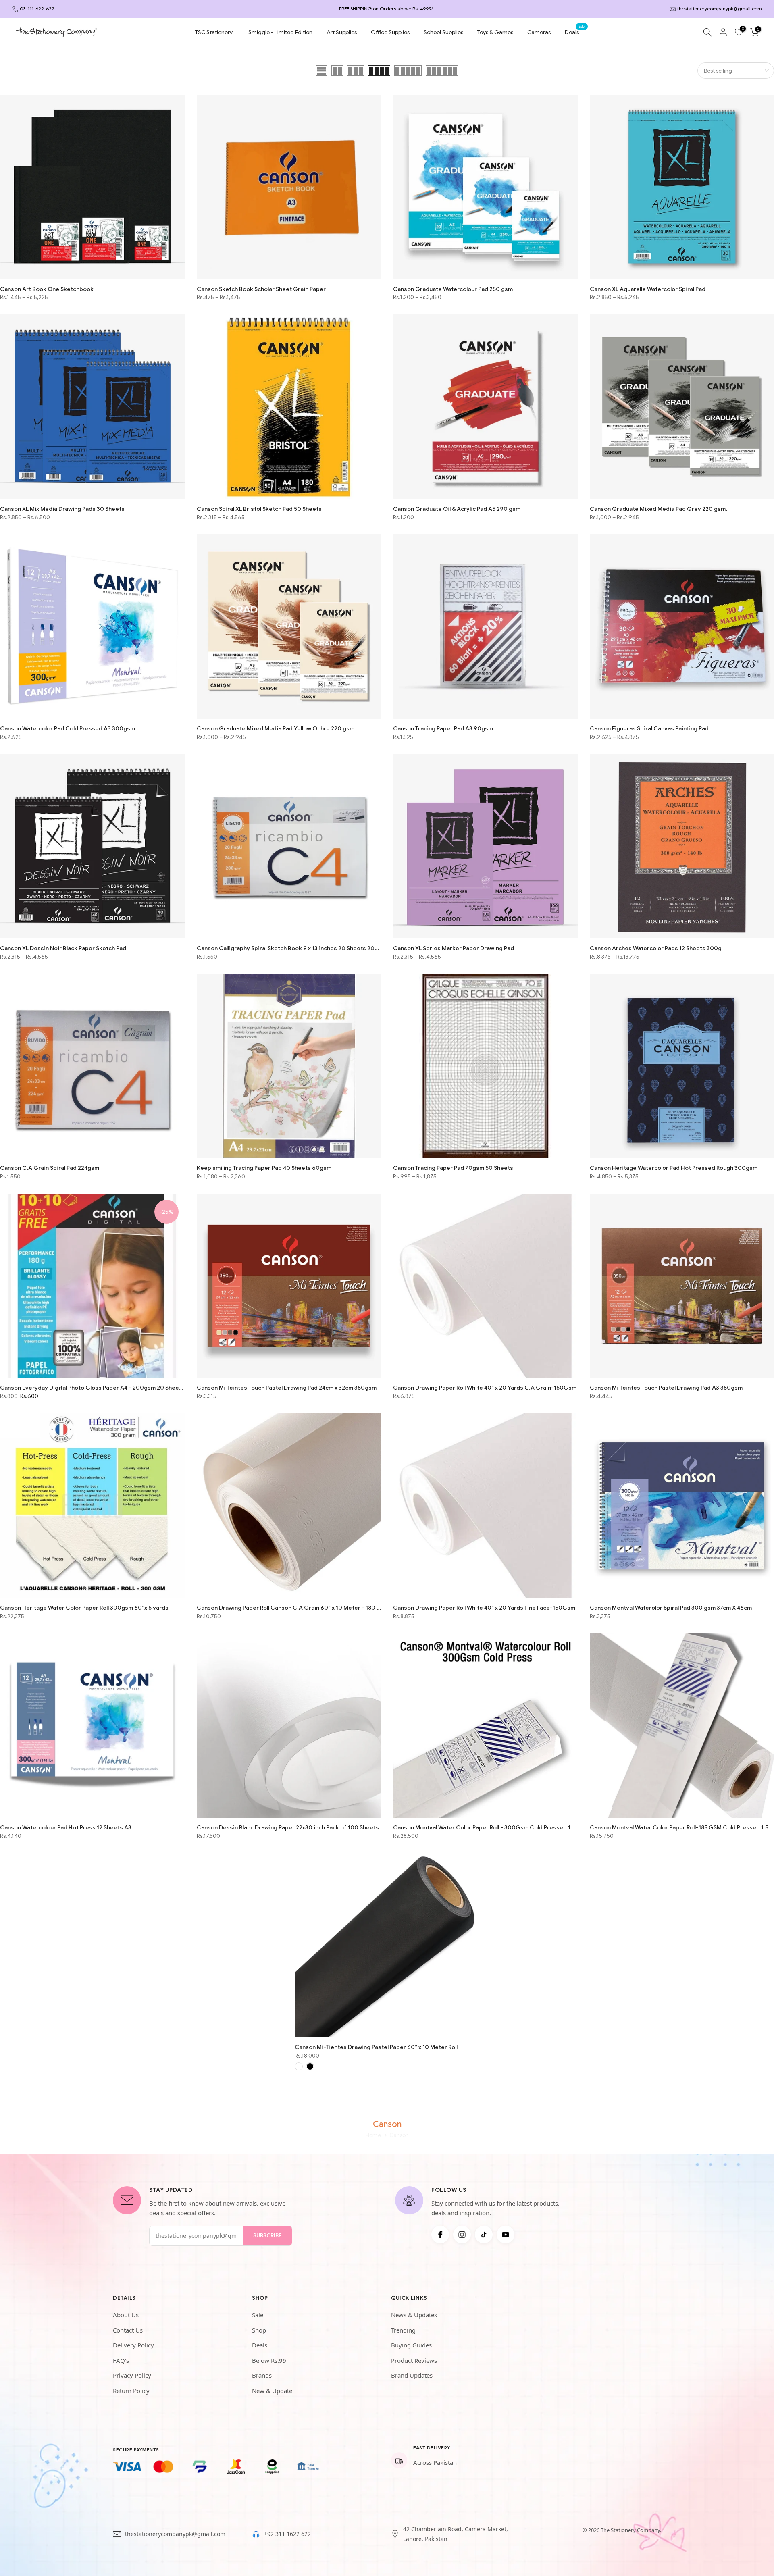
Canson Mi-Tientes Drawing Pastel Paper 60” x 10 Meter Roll (376, 2047)
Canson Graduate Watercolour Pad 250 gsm (453, 289)
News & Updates (414, 2315)
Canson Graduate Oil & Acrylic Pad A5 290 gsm (457, 509)
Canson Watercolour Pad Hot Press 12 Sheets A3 (66, 1827)
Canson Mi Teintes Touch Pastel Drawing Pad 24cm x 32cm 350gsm (287, 1388)
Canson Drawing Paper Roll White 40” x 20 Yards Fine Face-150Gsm (484, 1608)
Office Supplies (390, 32)
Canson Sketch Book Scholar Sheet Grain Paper (261, 289)
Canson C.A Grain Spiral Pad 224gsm (50, 1168)
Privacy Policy (132, 2375)
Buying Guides (411, 2345)
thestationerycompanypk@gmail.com (720, 9)
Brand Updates (412, 2375)
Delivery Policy (133, 2345)
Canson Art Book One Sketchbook (47, 289)
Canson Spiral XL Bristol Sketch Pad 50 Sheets (259, 509)
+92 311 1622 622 (287, 2534)
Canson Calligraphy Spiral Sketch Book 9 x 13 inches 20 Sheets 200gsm (289, 948)
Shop (259, 2330)
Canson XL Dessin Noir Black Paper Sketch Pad (63, 948)
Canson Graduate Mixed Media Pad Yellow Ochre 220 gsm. (276, 728)
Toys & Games (495, 32)
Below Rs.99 (269, 2360)
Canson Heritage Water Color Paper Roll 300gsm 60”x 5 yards (84, 1608)
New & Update (272, 2391)
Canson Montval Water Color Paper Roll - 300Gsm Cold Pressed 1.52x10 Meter (485, 1827)
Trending (403, 2330)
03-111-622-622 (37, 9)
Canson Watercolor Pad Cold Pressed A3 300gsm (68, 728)
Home (373, 2135)
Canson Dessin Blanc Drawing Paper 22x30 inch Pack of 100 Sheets (288, 1827)
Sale (258, 2315)
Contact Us (128, 2330)
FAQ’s (121, 2360)
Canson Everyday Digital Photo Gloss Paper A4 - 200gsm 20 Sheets (92, 1388)
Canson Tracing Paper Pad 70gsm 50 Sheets (453, 1168)
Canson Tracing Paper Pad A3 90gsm (443, 728)
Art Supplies (342, 32)
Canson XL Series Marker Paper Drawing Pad (454, 948)
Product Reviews (414, 2360)
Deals (575, 32)
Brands (262, 2375)
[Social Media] (440, 2235)
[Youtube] (506, 2235)
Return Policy (131, 2391)
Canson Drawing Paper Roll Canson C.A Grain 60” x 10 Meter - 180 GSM (289, 1608)
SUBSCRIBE (267, 2236)
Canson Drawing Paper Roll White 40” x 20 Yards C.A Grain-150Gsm (485, 1388)
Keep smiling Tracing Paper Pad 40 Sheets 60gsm (264, 1168)
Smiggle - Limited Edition (280, 32)
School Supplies (443, 32)
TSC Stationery (214, 32)
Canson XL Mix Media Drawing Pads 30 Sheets (62, 509)
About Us (126, 2315)
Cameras (539, 32)
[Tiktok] (484, 2235)
